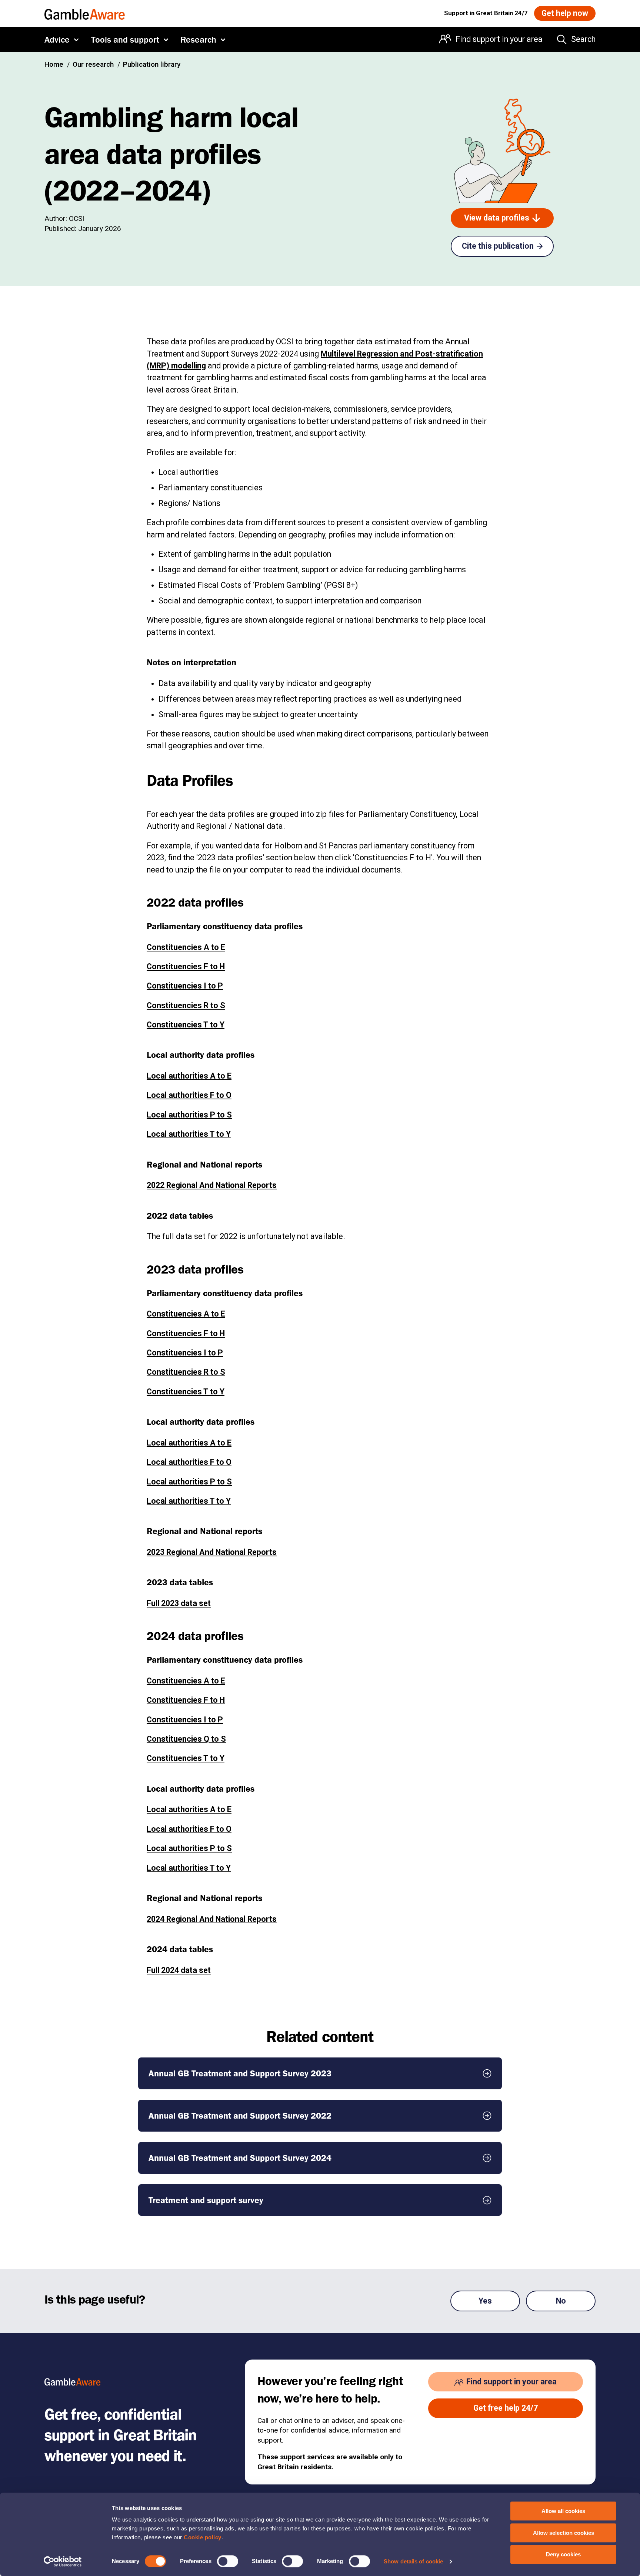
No (561, 2301)
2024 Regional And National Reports (212, 1919)
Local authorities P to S (189, 1115)
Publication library (152, 64)
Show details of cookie (413, 2561)
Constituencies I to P (185, 986)
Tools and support (125, 39)
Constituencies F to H (186, 966)
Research (198, 39)
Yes (485, 2301)
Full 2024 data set (179, 1970)
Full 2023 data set (179, 1603)
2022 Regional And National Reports (212, 1185)
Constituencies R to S (186, 1005)
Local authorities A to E (189, 1076)
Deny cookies (563, 2554)
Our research (93, 64)
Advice (57, 39)
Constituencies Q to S (186, 1739)
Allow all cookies (563, 2511)
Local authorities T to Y (189, 1134)
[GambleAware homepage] (85, 13)
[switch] (228, 2561)
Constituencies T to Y (186, 1025)
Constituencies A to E (186, 947)
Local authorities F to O (189, 1095)
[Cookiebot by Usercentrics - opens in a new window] (63, 2562)
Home (54, 64)
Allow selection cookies (564, 2533)
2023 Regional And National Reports (212, 1552)
